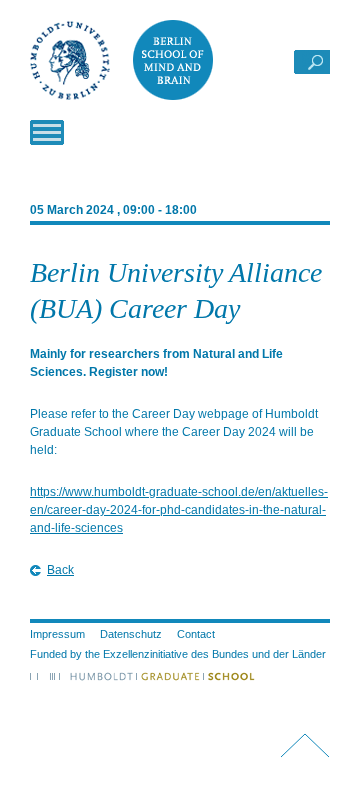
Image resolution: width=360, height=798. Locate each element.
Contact (196, 634)
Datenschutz (131, 634)
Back (60, 570)
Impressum (57, 634)
